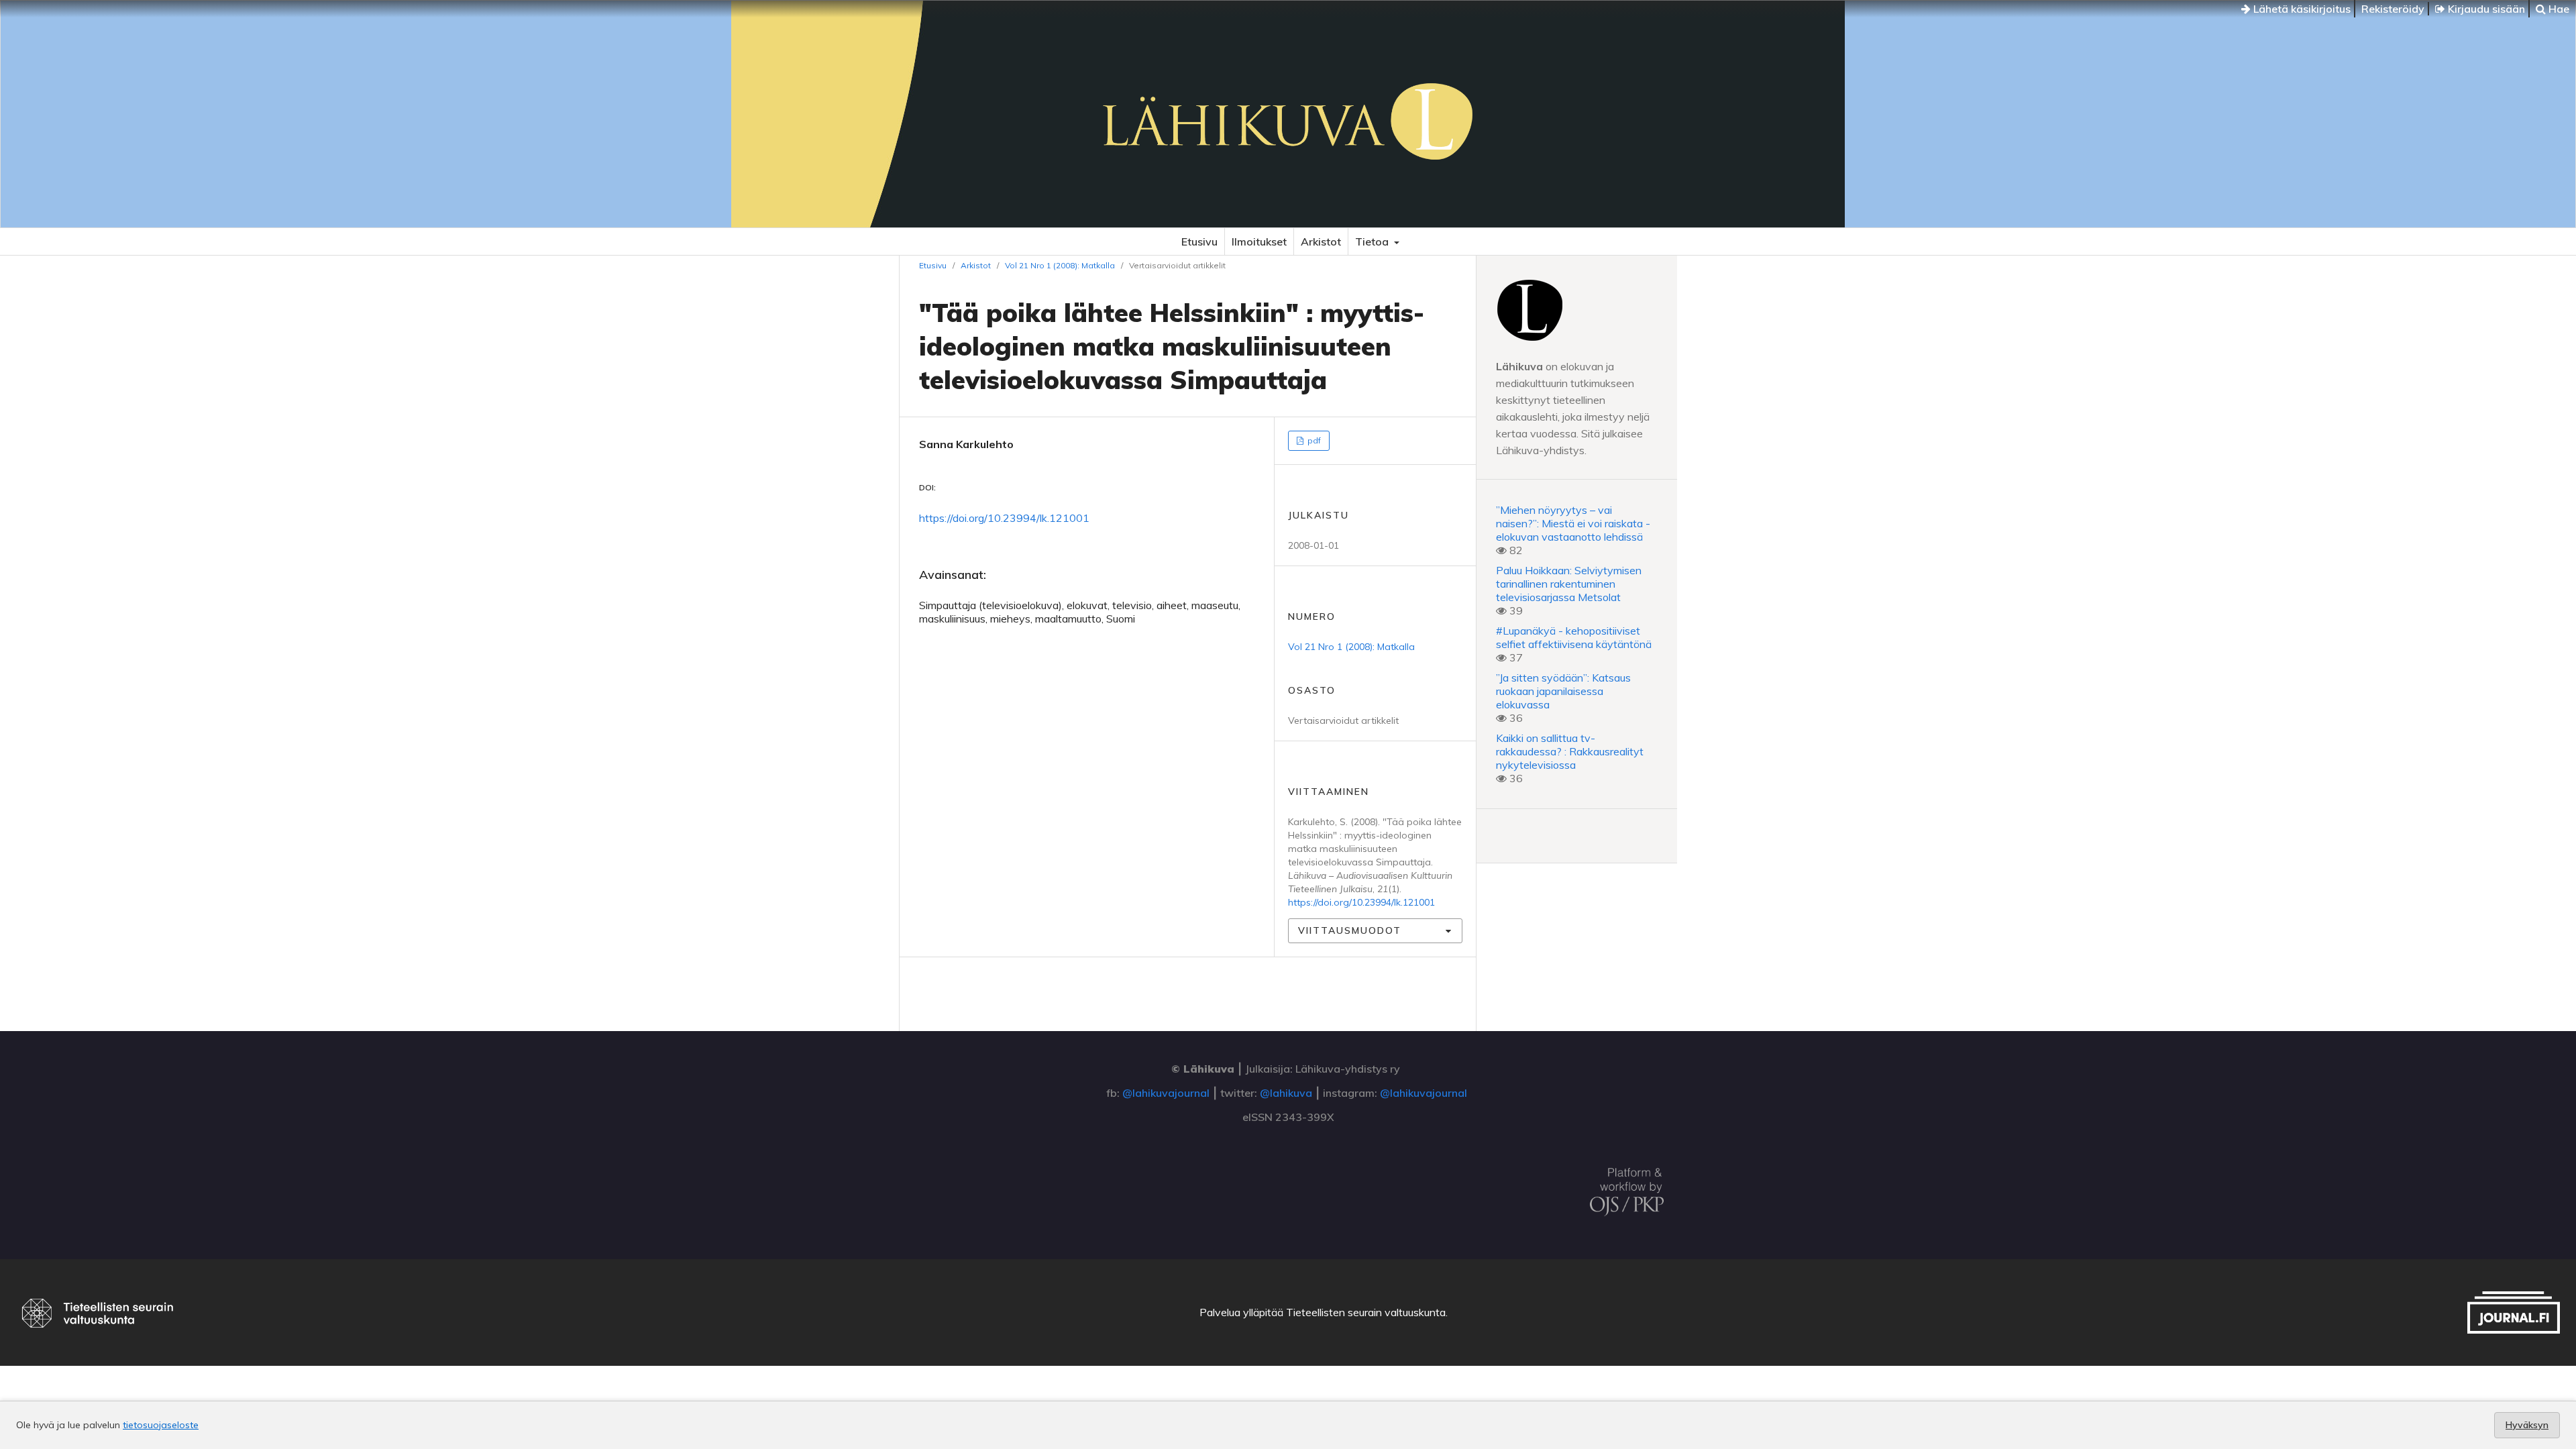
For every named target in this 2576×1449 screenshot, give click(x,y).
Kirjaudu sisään (2485, 9)
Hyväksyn (2527, 1425)
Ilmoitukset (1259, 241)
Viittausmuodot (1350, 930)
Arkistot (1321, 241)
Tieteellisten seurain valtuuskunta (1366, 1312)
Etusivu (1199, 241)
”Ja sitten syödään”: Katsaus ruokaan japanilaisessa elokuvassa (1563, 691)
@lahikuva (1286, 1093)
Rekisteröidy (2393, 9)
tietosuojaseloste (161, 1425)
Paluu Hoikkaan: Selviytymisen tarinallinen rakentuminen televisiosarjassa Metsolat (1569, 584)
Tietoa (1373, 241)
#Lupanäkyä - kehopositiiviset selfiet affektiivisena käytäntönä (1574, 637)
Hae (2558, 9)
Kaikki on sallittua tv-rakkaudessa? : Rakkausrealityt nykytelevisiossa (1570, 751)
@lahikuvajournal (1166, 1093)
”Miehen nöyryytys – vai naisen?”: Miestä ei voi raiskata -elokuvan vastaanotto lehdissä (1573, 523)
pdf (1313, 440)
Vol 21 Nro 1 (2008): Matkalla (1060, 265)
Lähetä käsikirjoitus (2301, 9)
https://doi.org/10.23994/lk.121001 (1004, 518)
